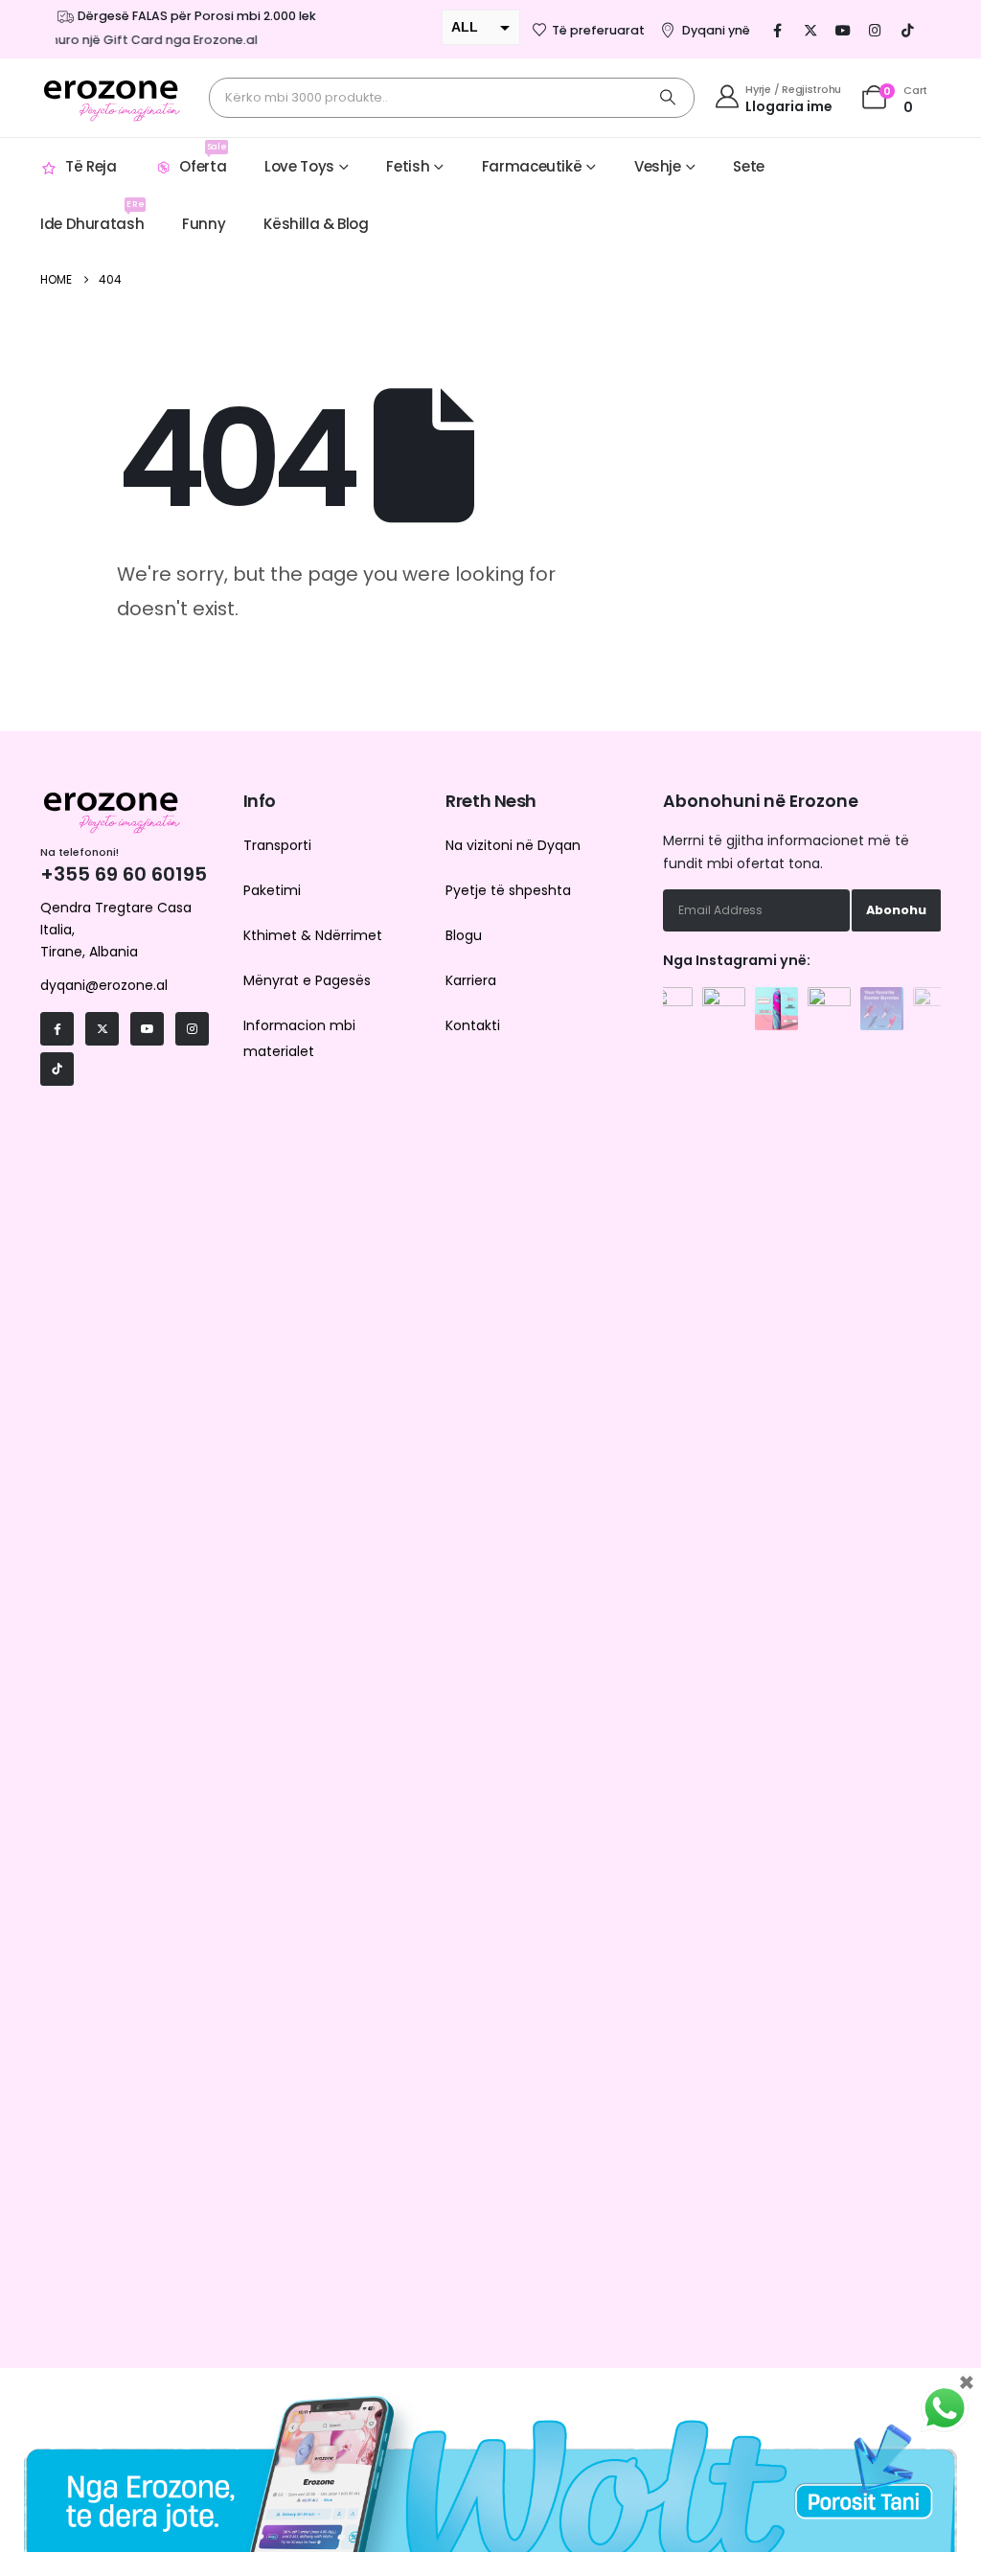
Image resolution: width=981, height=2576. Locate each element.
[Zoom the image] (671, 997)
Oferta (203, 159)
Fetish (408, 166)
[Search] (668, 98)
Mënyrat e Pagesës (307, 980)
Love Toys (299, 166)
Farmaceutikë (532, 166)
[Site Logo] (112, 98)
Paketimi (272, 890)
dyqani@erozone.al (104, 985)
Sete (749, 166)
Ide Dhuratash (92, 216)
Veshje (658, 166)
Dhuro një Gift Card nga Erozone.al (137, 40)
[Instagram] (876, 30)
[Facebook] (778, 30)
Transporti (277, 845)
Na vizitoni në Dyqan (513, 845)
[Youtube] (843, 30)
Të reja (91, 166)
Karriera (471, 980)
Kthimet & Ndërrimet (313, 935)
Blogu (464, 935)
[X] (810, 30)
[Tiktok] (908, 30)
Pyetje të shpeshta (508, 890)
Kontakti (473, 1025)
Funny (204, 224)
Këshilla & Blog (316, 224)
